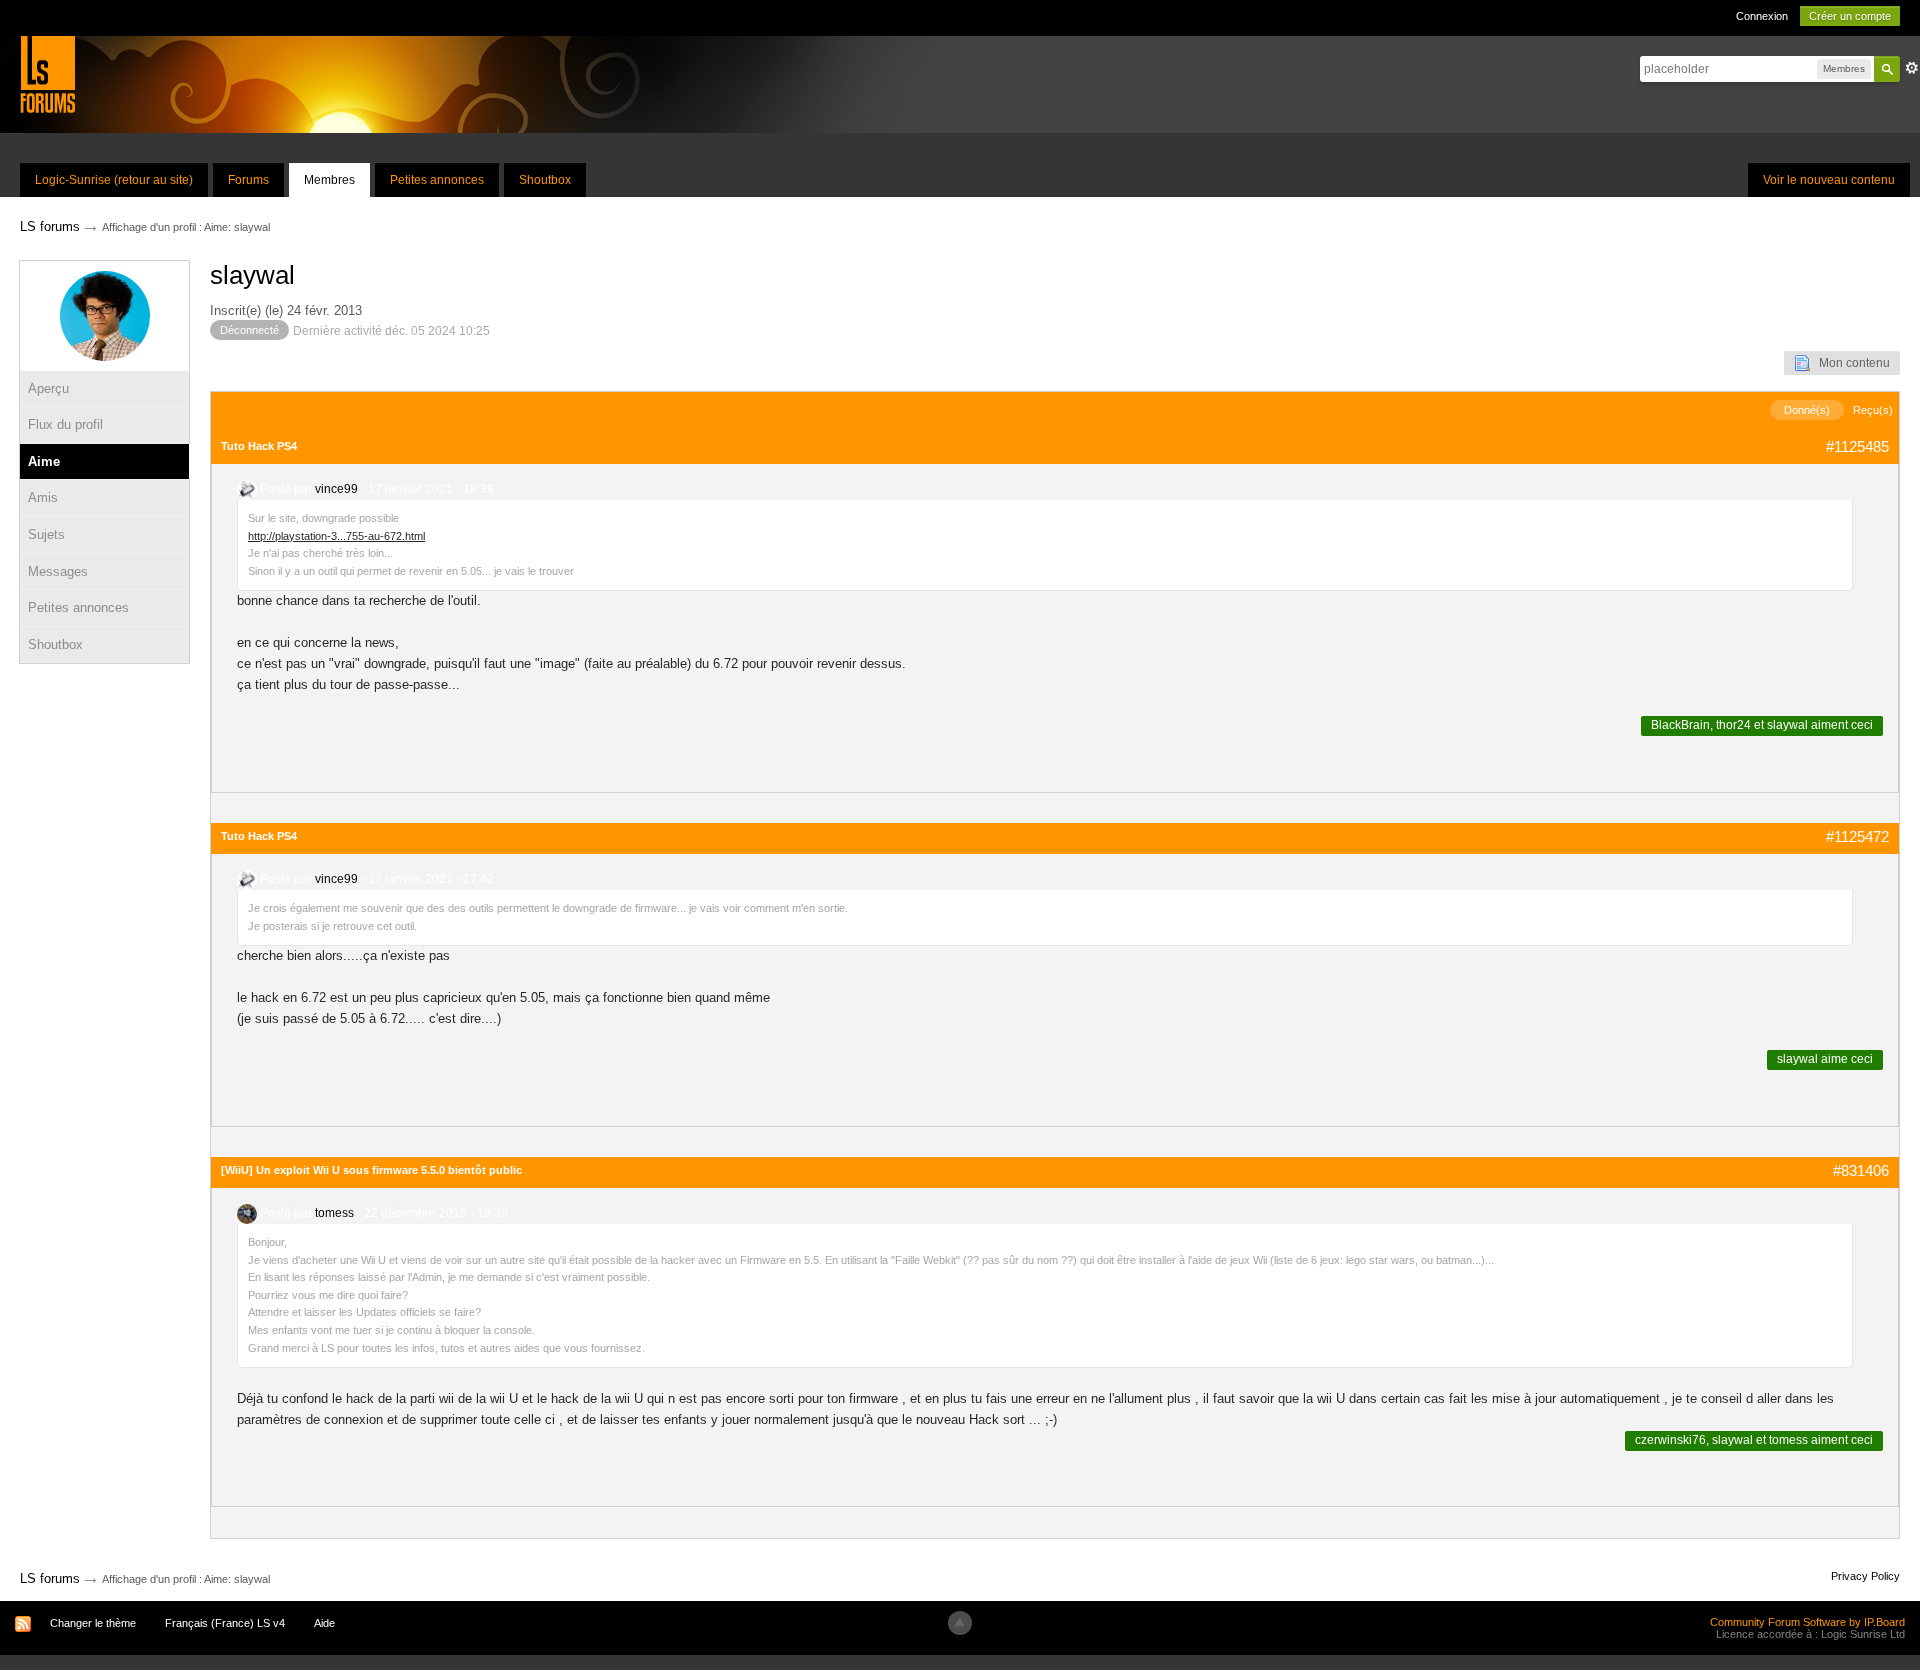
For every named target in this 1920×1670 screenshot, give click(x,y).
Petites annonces (437, 180)
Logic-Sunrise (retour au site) (114, 180)
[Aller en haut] (960, 1623)
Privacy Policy (1865, 1576)
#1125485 (1857, 446)
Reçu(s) (1873, 410)
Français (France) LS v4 (225, 1623)
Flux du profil (65, 424)
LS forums (50, 1578)
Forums (248, 180)
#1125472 (1857, 836)
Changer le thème (93, 1623)
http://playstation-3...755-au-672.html (336, 536)
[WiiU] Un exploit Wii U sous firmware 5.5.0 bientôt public (371, 1170)
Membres (329, 180)
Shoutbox (545, 180)
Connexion (1762, 16)
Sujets (46, 534)
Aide (324, 1623)
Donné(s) (1807, 410)
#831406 (1861, 1170)
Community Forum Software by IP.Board (1807, 1622)
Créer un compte (1850, 16)
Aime (44, 461)
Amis (43, 497)
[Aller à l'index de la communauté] (47, 73)
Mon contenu (1850, 363)
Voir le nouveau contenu (1829, 180)
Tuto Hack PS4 (259, 446)
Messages (58, 571)
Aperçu (48, 388)
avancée (1912, 68)
